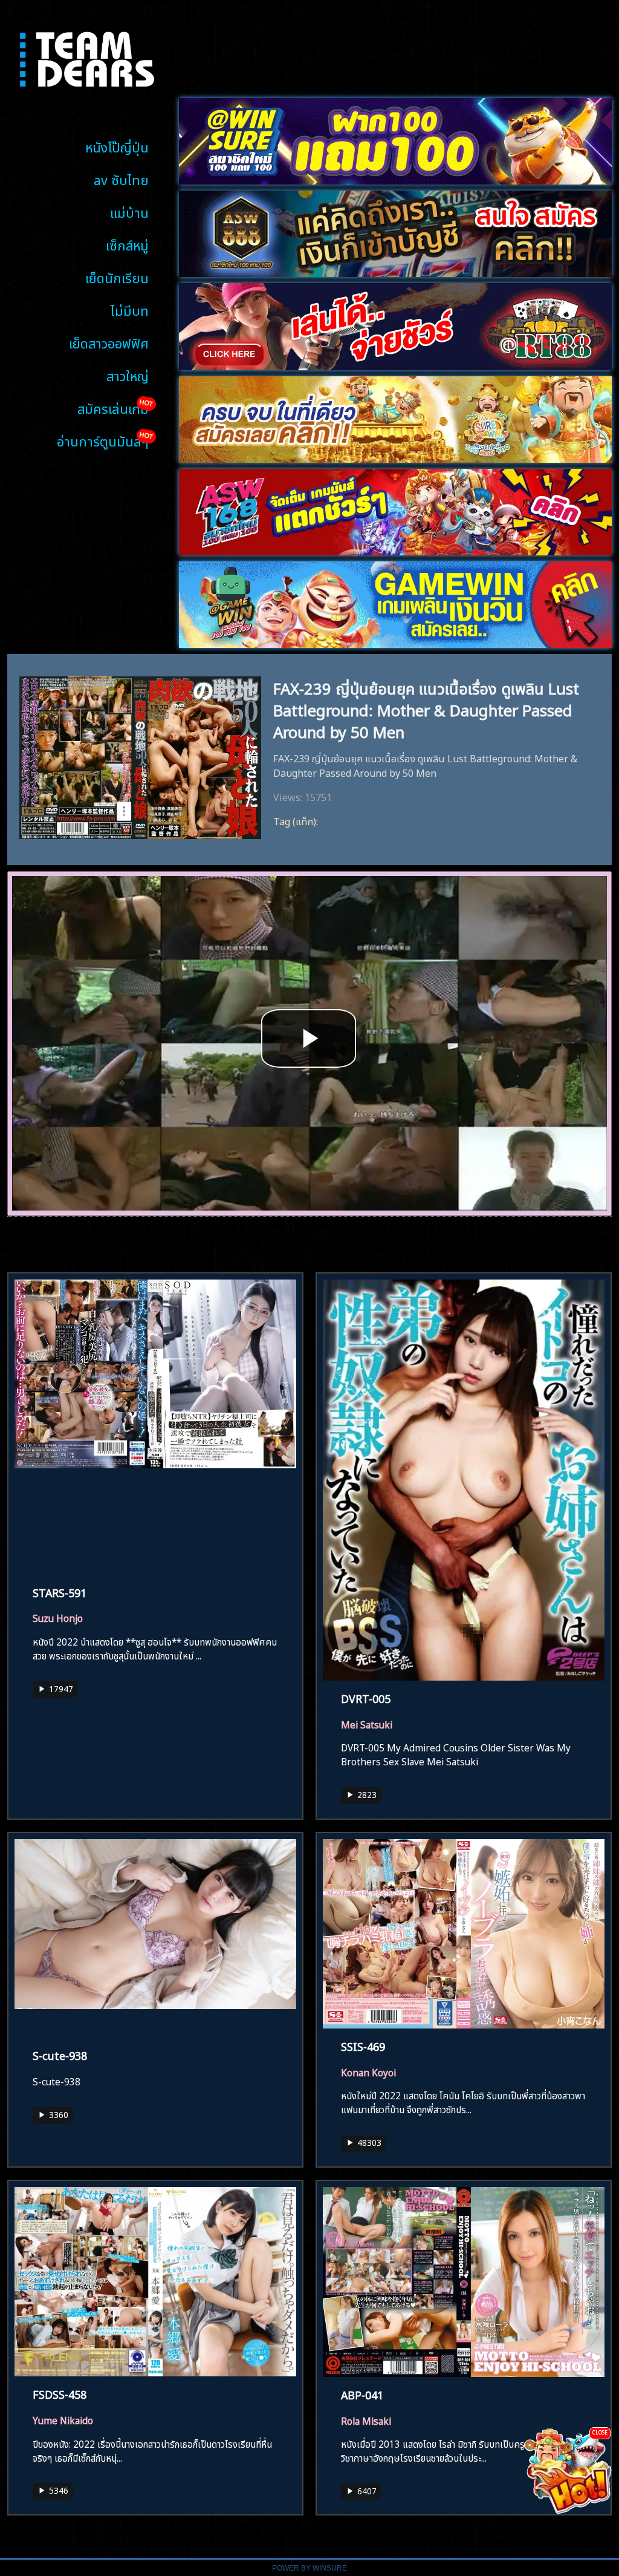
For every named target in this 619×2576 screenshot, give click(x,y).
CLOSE (600, 2432)
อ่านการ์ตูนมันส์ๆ (103, 440)
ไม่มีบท (130, 309)
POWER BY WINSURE (309, 2568)
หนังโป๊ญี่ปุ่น (117, 146)
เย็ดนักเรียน (117, 277)
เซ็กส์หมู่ (127, 244)
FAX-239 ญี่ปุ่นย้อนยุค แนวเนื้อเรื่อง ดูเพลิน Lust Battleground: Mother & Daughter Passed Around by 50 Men (426, 708)
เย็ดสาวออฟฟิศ (109, 342)
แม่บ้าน (129, 211)
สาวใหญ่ (128, 375)
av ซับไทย (121, 179)
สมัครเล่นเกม (113, 407)
